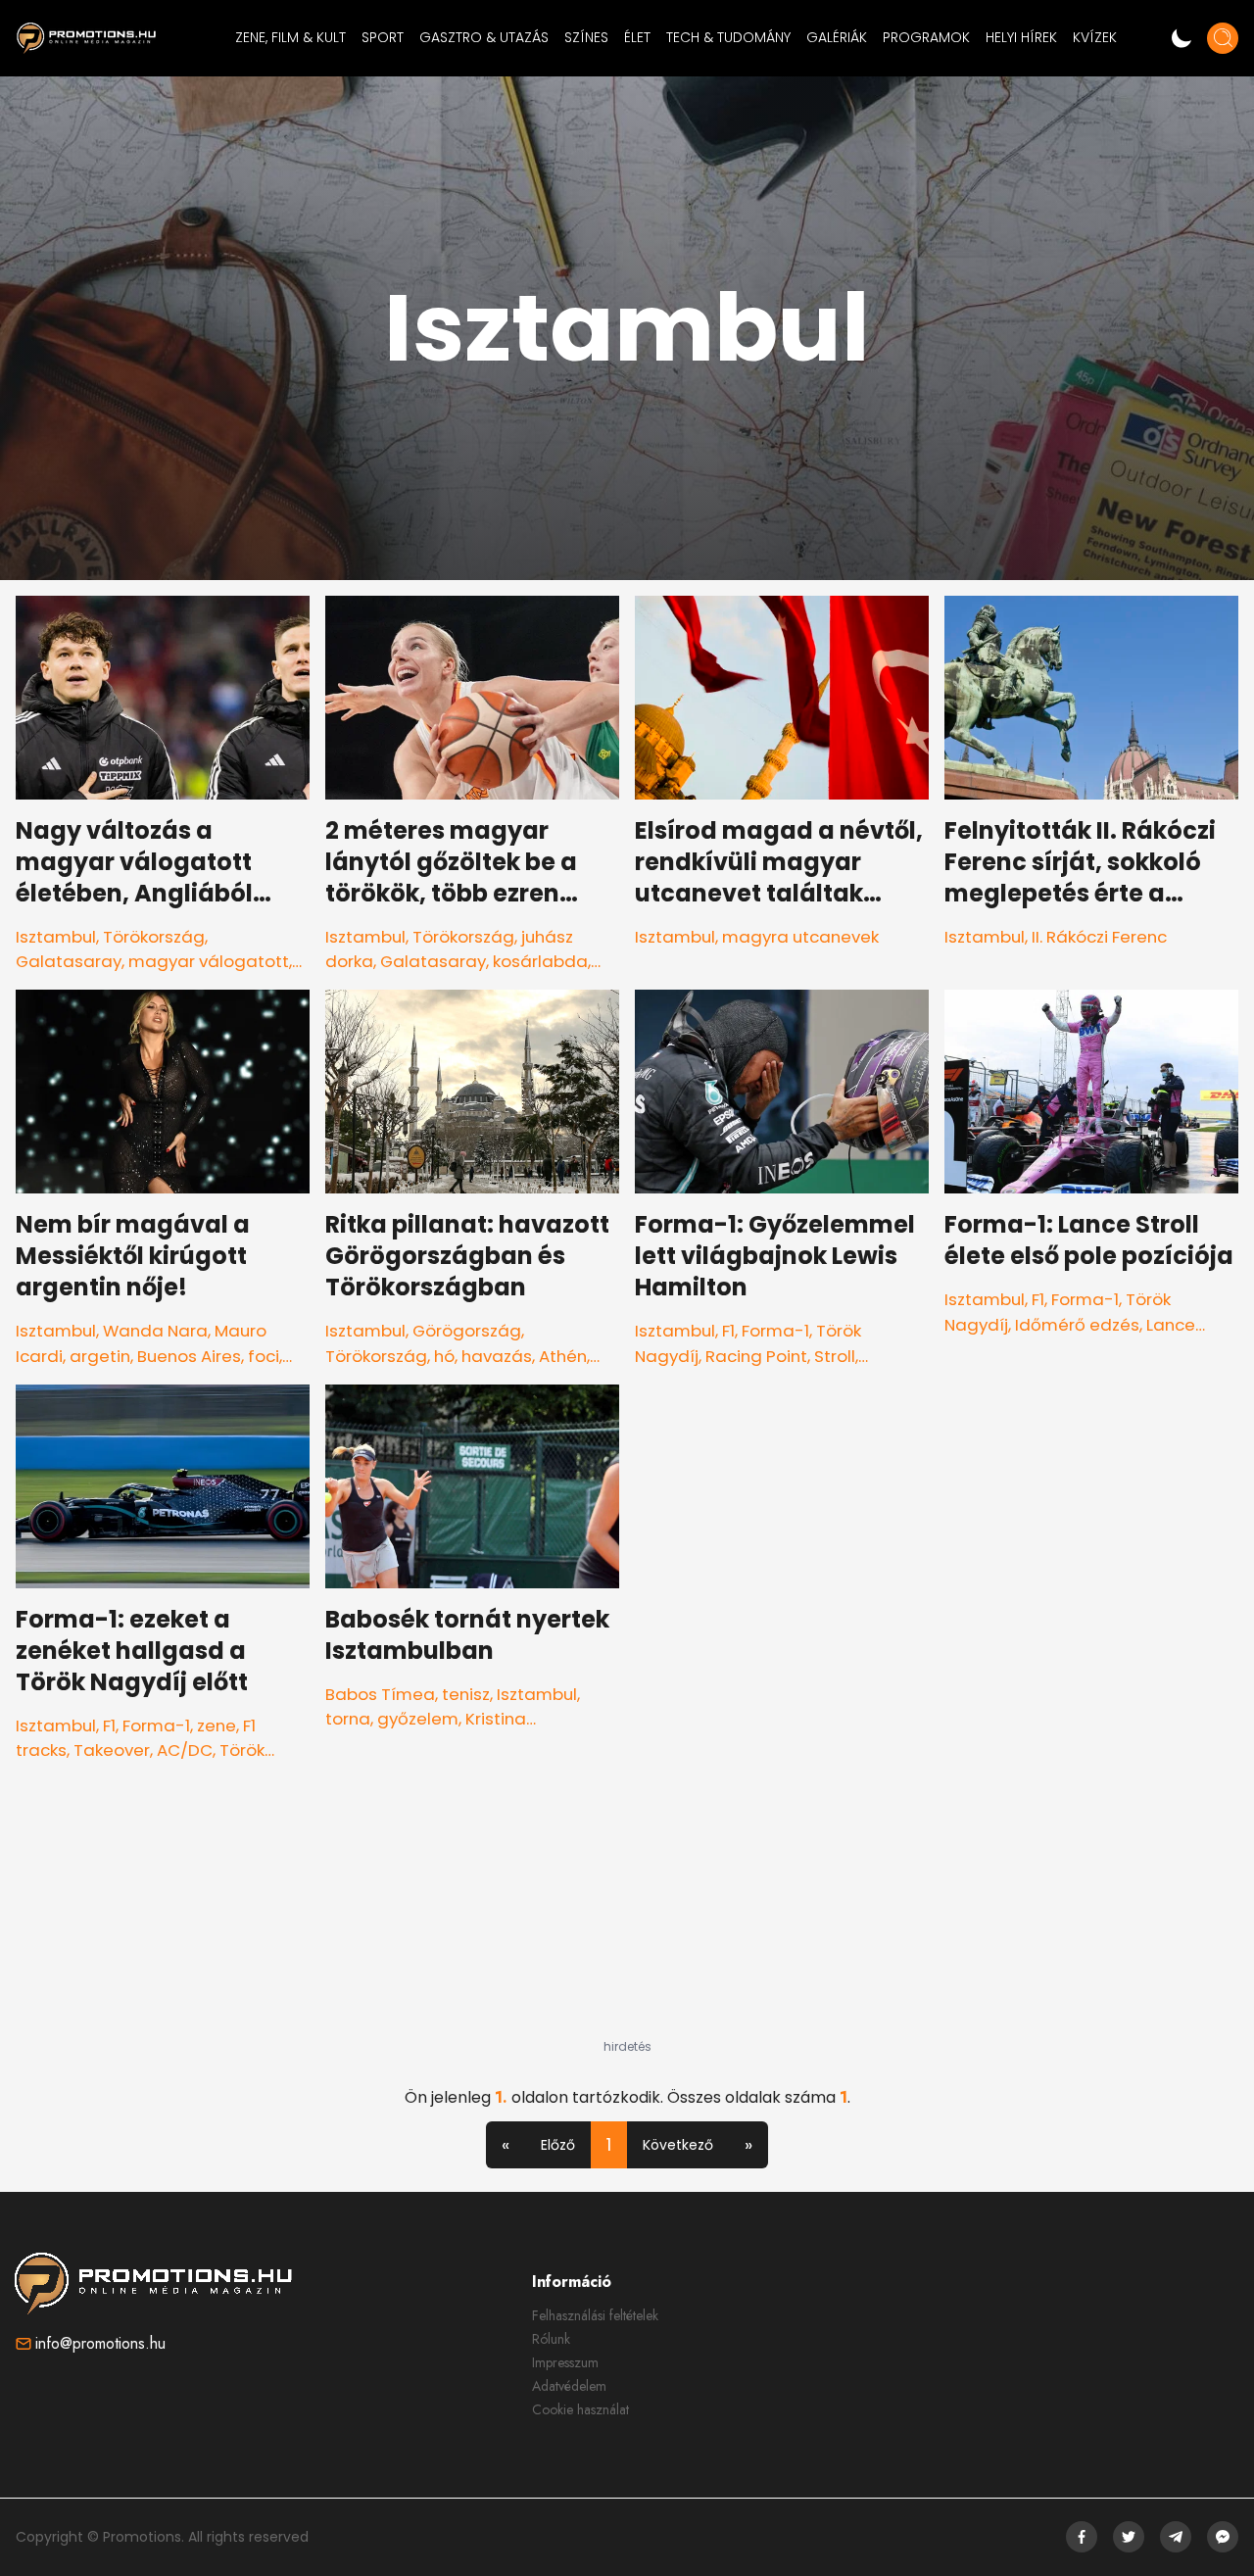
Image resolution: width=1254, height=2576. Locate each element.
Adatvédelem (569, 2386)
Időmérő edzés (1077, 1325)
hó (444, 1356)
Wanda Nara (155, 1331)
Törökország (154, 937)
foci (264, 1356)
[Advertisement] (627, 1917)
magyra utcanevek (800, 937)
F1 (728, 1331)
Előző (558, 2145)
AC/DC (185, 1750)
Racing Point (756, 1356)
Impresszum (565, 2362)
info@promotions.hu (100, 2343)
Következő (678, 2145)
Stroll (835, 1356)
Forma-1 (775, 1331)
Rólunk (551, 2339)
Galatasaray (69, 961)
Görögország (467, 1331)
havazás (497, 1356)
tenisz (466, 1694)
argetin (100, 1356)
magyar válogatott (209, 961)
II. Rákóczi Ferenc (1099, 937)
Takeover (112, 1750)
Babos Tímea (380, 1694)
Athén (563, 1356)
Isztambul (56, 937)
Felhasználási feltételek (595, 2315)
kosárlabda (540, 961)
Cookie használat (580, 2409)
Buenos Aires (189, 1356)
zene (217, 1725)
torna (348, 1719)
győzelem (418, 1719)
